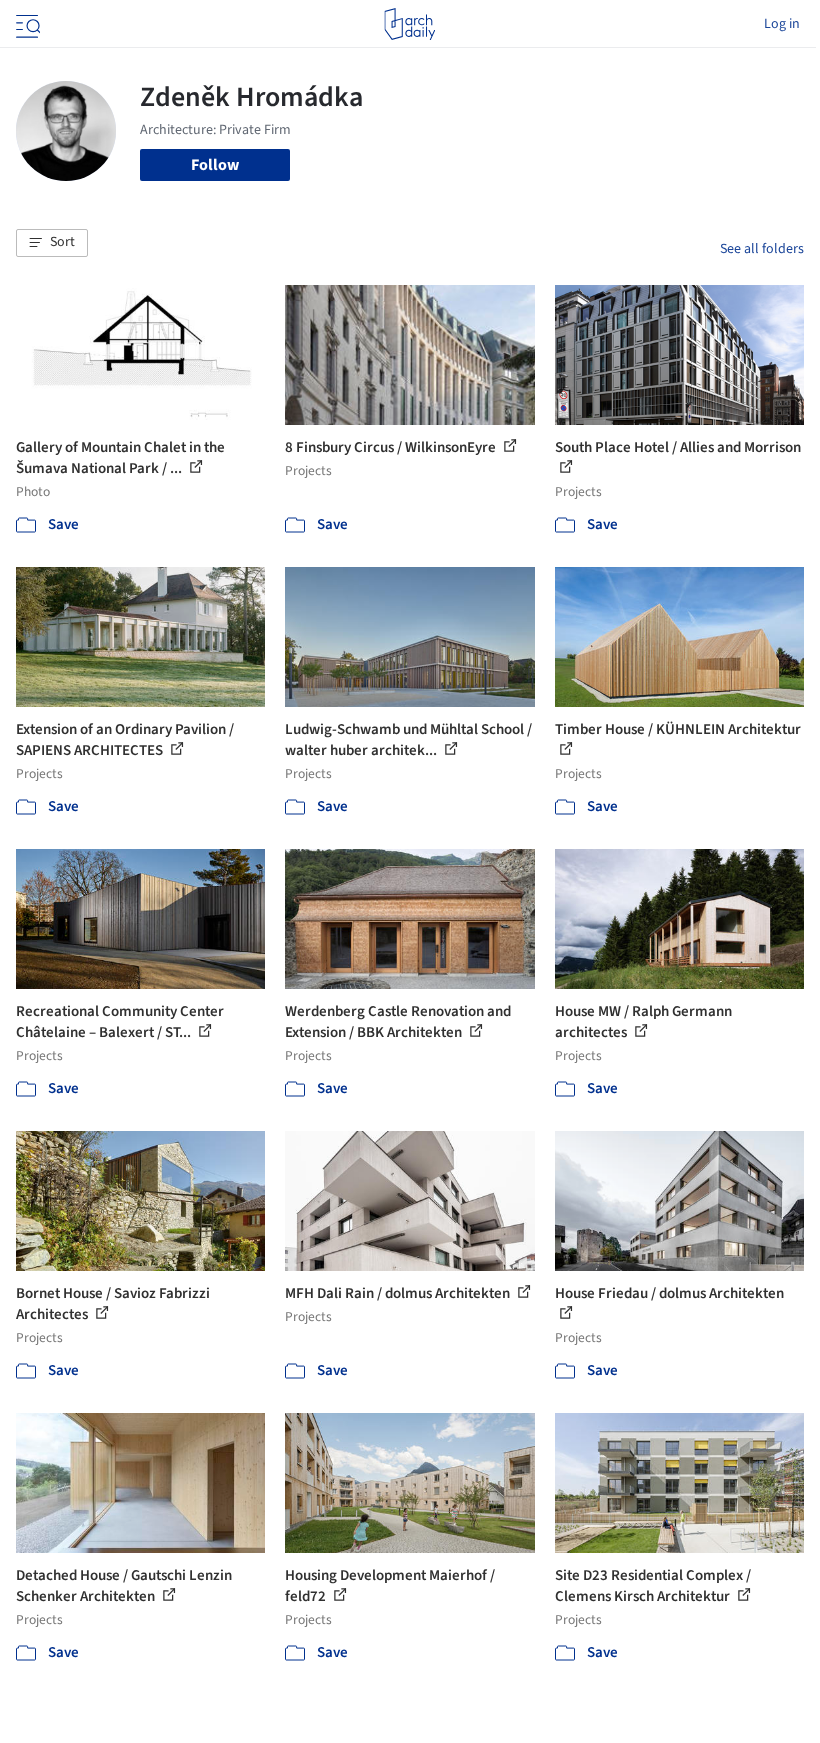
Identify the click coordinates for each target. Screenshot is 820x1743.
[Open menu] (26, 24)
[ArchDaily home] (409, 24)
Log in (782, 24)
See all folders (762, 249)
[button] (52, 243)
